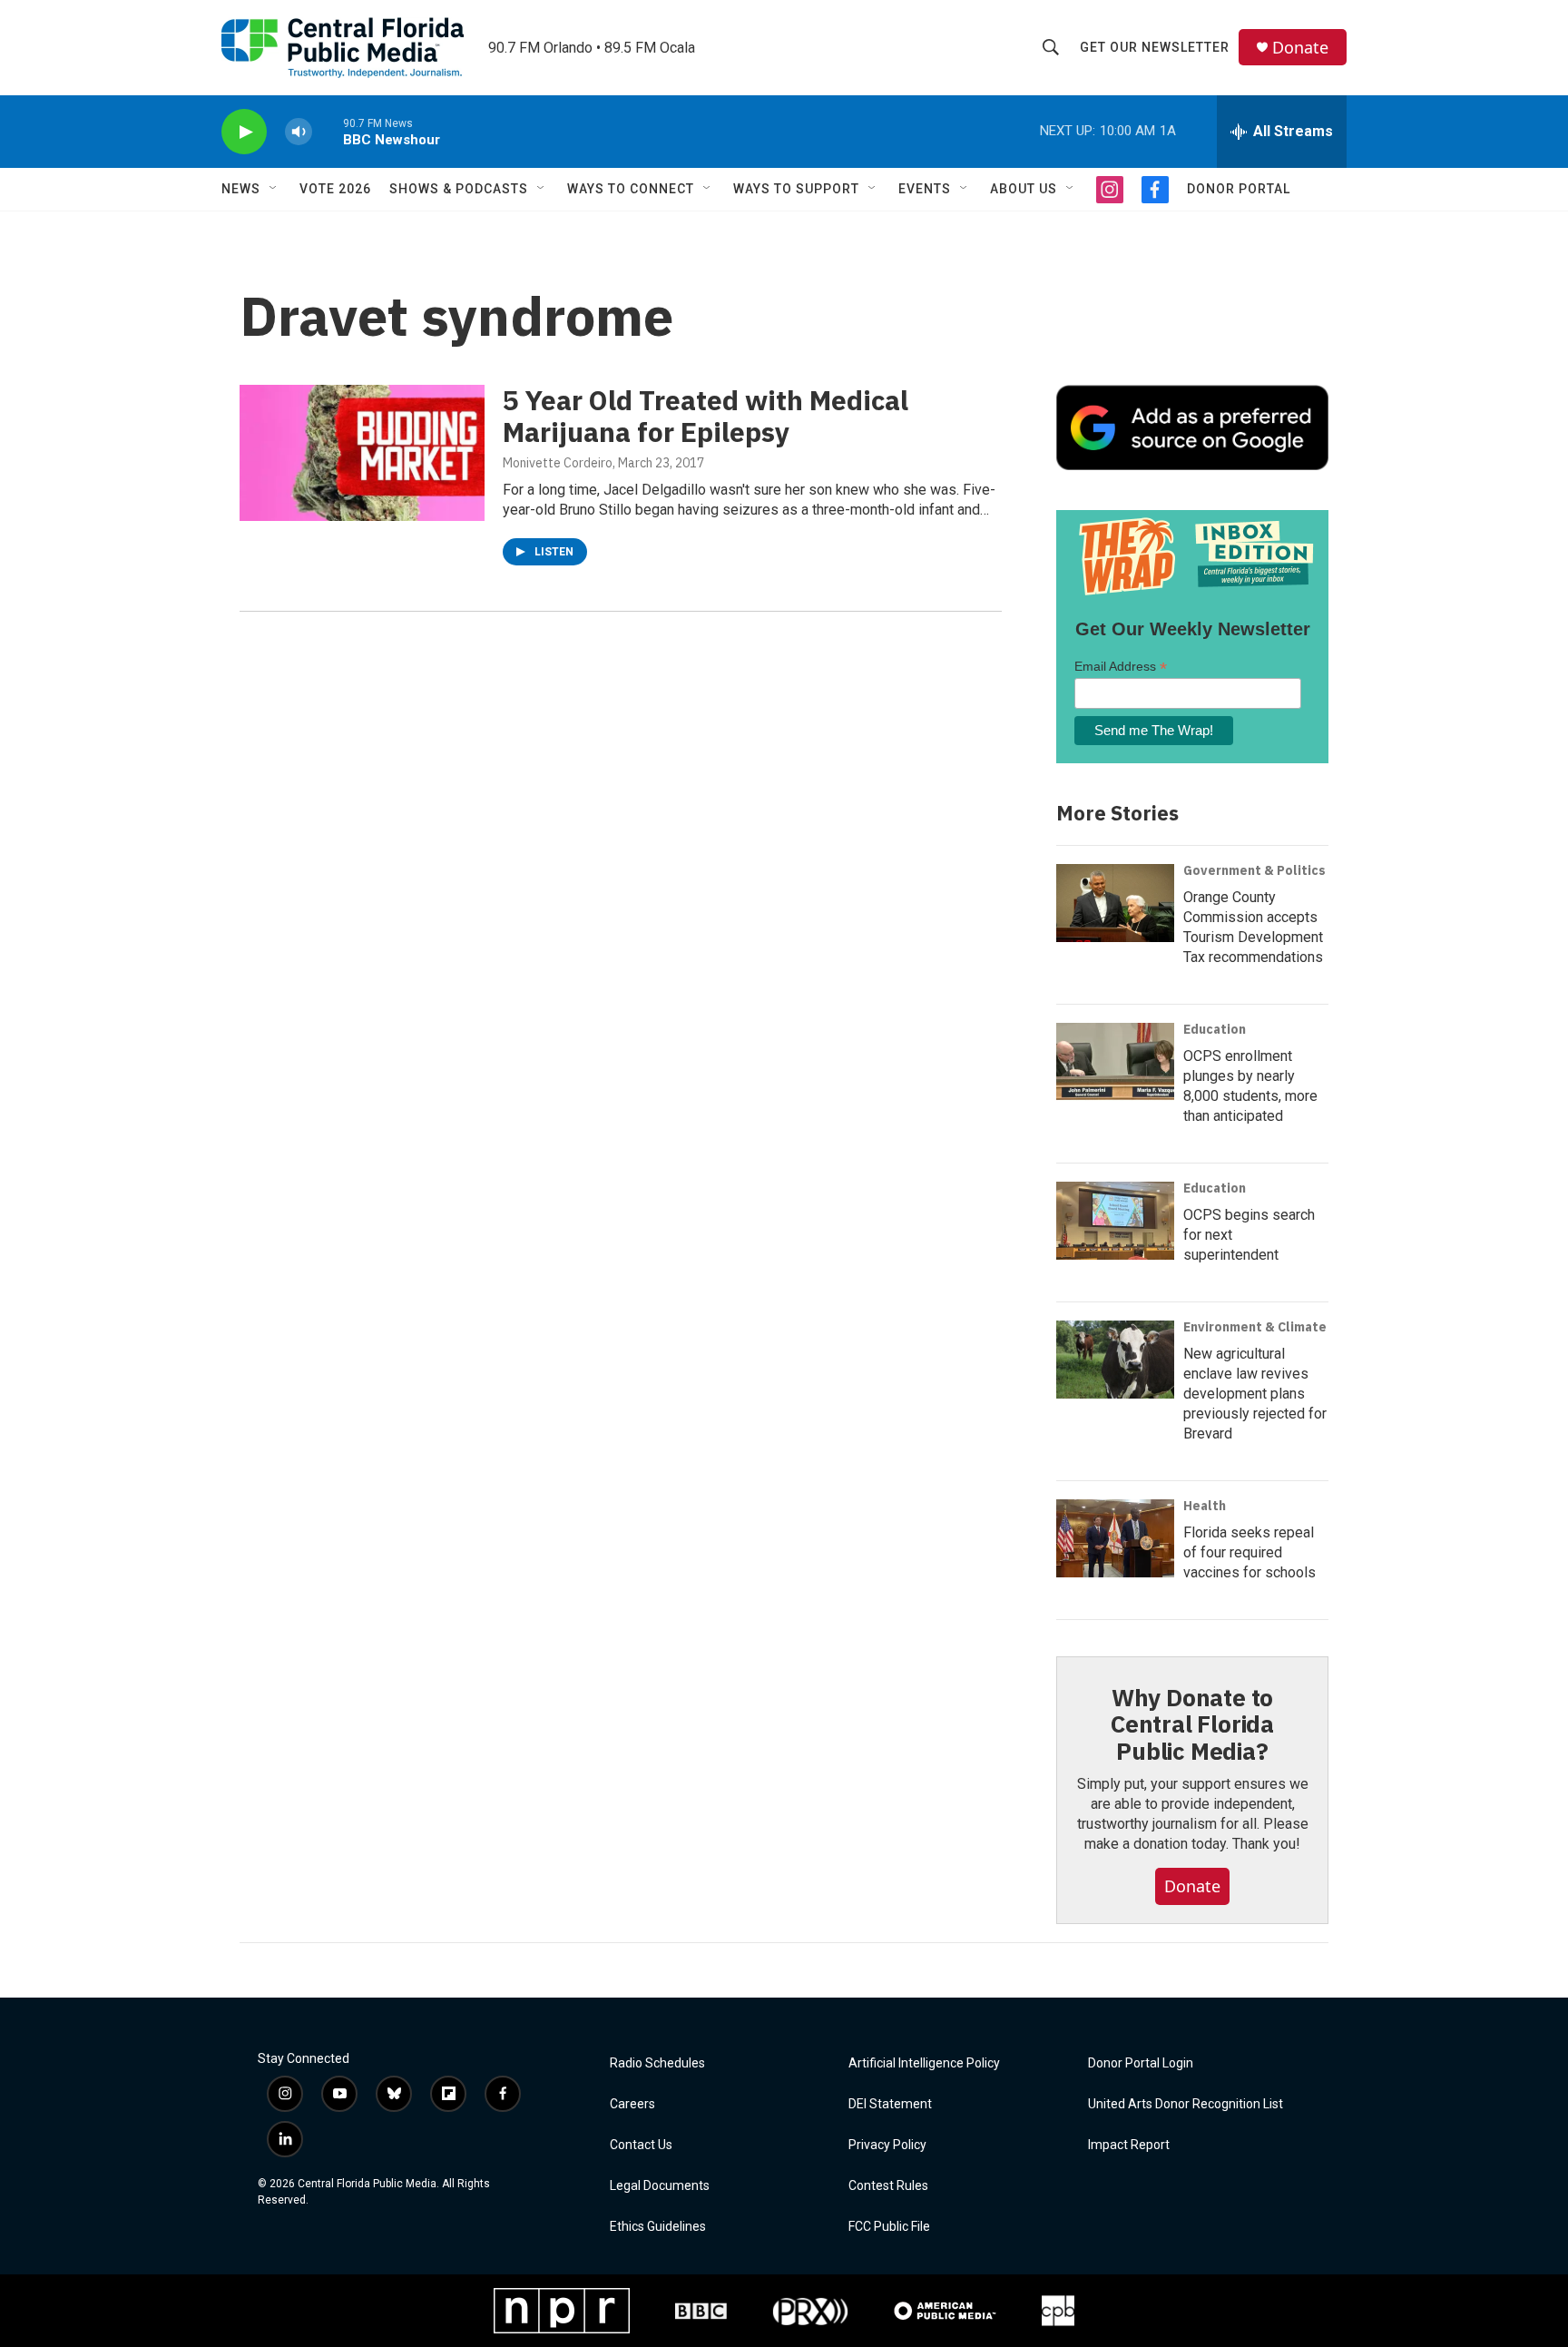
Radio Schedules (657, 2063)
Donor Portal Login (1141, 2063)
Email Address (1121, 667)
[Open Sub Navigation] (274, 189)
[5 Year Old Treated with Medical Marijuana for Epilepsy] (362, 453)
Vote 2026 (335, 189)
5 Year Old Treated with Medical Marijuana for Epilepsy (706, 416)
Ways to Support (796, 189)
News (241, 189)
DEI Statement (890, 2104)
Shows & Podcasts (459, 189)
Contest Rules (888, 2186)
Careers (632, 2104)
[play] (244, 132)
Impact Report (1129, 2145)
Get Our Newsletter (1155, 47)
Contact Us (641, 2145)
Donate (1300, 48)
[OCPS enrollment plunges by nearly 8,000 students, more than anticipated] (1115, 1062)
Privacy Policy (887, 2145)
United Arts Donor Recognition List (1186, 2104)
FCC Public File (889, 2227)
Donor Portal (1239, 189)
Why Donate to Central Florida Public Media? (1192, 1724)
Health (1205, 1506)
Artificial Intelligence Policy (924, 2063)
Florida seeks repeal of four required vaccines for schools (1249, 1552)
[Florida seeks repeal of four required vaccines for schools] (1115, 1538)
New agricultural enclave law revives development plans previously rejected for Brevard (1255, 1394)
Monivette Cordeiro (558, 463)
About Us (1024, 189)
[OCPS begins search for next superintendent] (1115, 1221)
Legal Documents (660, 2186)
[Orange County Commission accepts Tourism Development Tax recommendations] (1115, 903)
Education (1215, 1029)
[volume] (299, 132)
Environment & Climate (1255, 1327)
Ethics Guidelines (658, 2227)
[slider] (328, 131)
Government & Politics (1254, 870)
